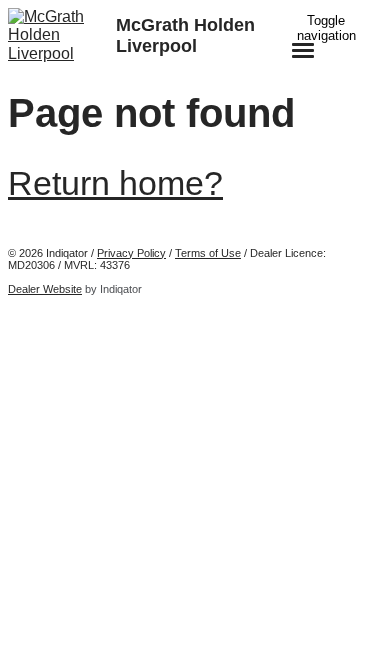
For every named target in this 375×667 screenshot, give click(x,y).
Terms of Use (208, 253)
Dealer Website (45, 289)
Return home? (115, 183)
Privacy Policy (131, 253)
